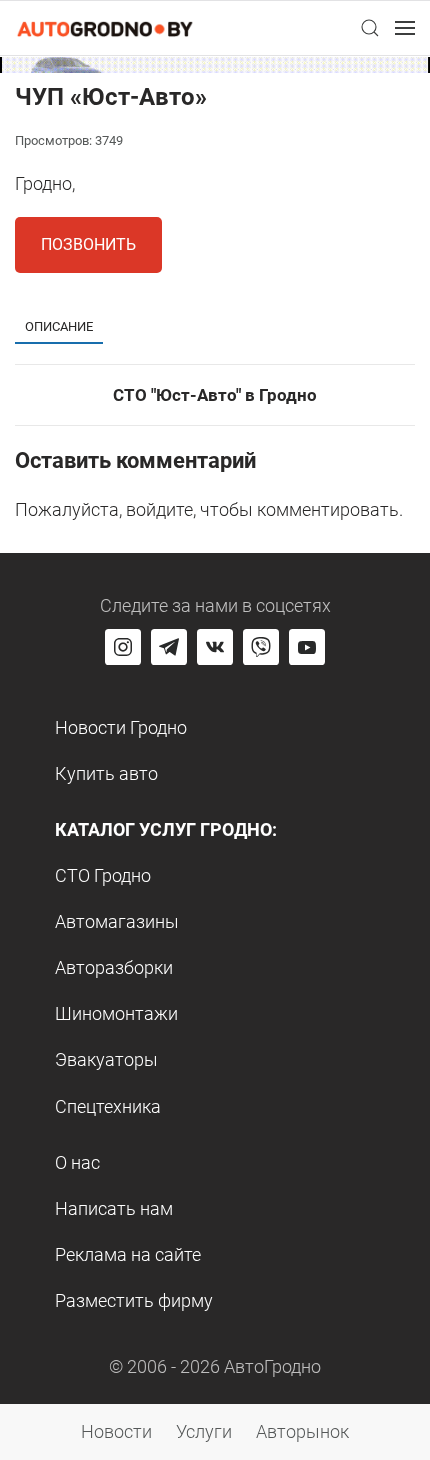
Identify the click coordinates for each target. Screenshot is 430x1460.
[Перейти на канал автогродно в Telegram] (169, 647)
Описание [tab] (59, 326)
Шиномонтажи (116, 1013)
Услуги (204, 1431)
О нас (77, 1162)
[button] (370, 28)
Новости (116, 1431)
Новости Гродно (121, 727)
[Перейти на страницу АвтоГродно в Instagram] (123, 647)
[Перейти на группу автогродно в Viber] (261, 647)
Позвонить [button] (88, 244)
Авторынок (302, 1431)
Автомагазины (117, 921)
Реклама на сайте (128, 1254)
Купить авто (106, 773)
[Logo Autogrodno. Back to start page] (105, 27)
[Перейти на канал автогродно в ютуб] (307, 647)
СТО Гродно (103, 875)
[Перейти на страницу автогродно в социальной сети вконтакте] (215, 647)
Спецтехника (108, 1106)
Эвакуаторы (106, 1059)
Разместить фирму (134, 1300)
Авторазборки (114, 967)
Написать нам (114, 1208)
